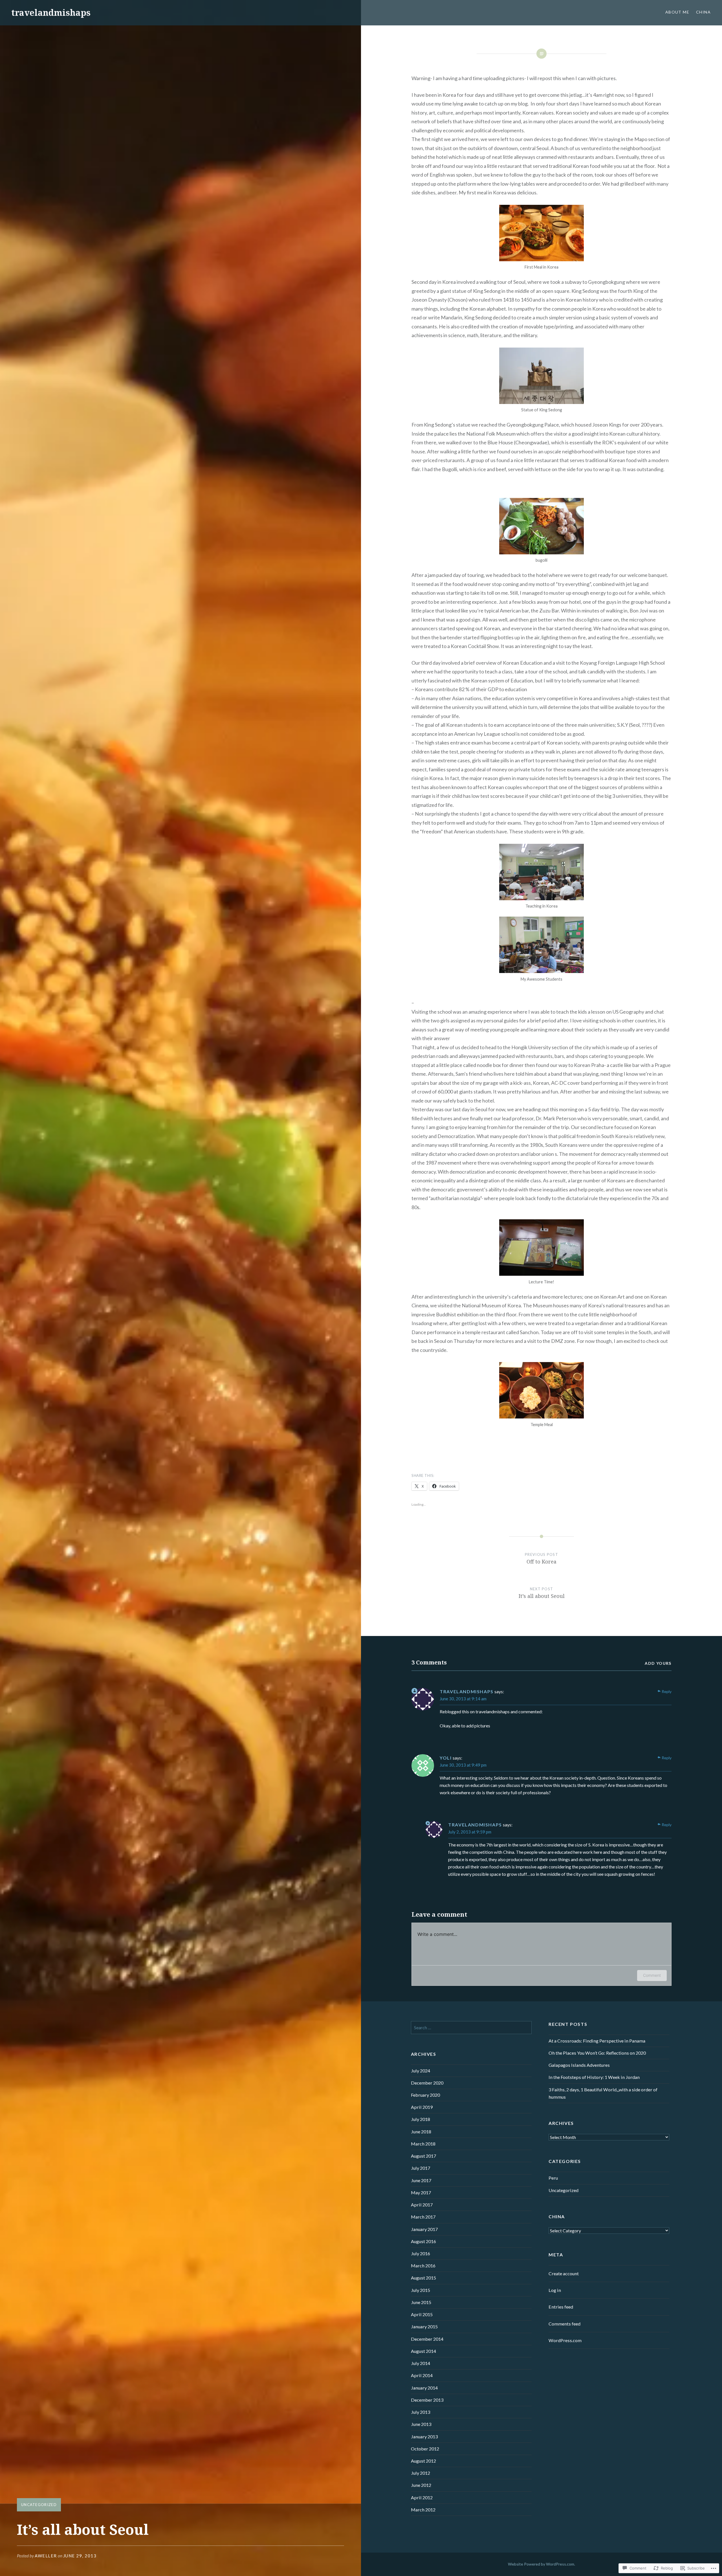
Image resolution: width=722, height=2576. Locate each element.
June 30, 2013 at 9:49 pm (463, 1765)
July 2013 (421, 2412)
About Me (677, 12)
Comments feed (564, 2324)
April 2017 (422, 2205)
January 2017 (424, 2229)
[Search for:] (471, 2027)
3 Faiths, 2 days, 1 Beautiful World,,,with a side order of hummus (603, 2093)
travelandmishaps (51, 13)
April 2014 (422, 2375)
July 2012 (421, 2473)
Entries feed (561, 2307)
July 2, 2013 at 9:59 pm (470, 1832)
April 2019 (422, 2107)
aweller (46, 2556)
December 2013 (427, 2400)
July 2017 (421, 2168)
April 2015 (422, 2314)
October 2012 (425, 2449)
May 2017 (421, 2192)
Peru (553, 2178)
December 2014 (427, 2339)
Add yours (658, 1663)
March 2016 (423, 2266)
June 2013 (421, 2424)
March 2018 (423, 2144)
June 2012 (421, 2485)
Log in (555, 2290)
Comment (652, 1975)
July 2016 (421, 2253)
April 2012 (422, 2497)
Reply (667, 1691)
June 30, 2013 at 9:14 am (463, 1699)
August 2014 (423, 2351)
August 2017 (423, 2156)
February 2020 (425, 2095)
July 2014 (421, 2363)
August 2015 (423, 2278)
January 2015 (424, 2326)
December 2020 (427, 2083)
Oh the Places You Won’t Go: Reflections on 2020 (597, 2053)
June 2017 (421, 2180)
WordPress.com (565, 2340)
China (703, 12)
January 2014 (424, 2388)
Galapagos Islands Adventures (579, 2065)
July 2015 (421, 2290)
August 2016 (423, 2241)
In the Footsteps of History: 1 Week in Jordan (594, 2077)
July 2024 (421, 2071)
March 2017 (423, 2217)
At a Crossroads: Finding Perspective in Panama (597, 2041)
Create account (564, 2273)
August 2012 (423, 2461)
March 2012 (423, 2510)
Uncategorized (39, 2505)
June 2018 (421, 2132)
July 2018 (421, 2119)
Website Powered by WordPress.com (541, 2564)
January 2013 (424, 2436)
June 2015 (421, 2302)
